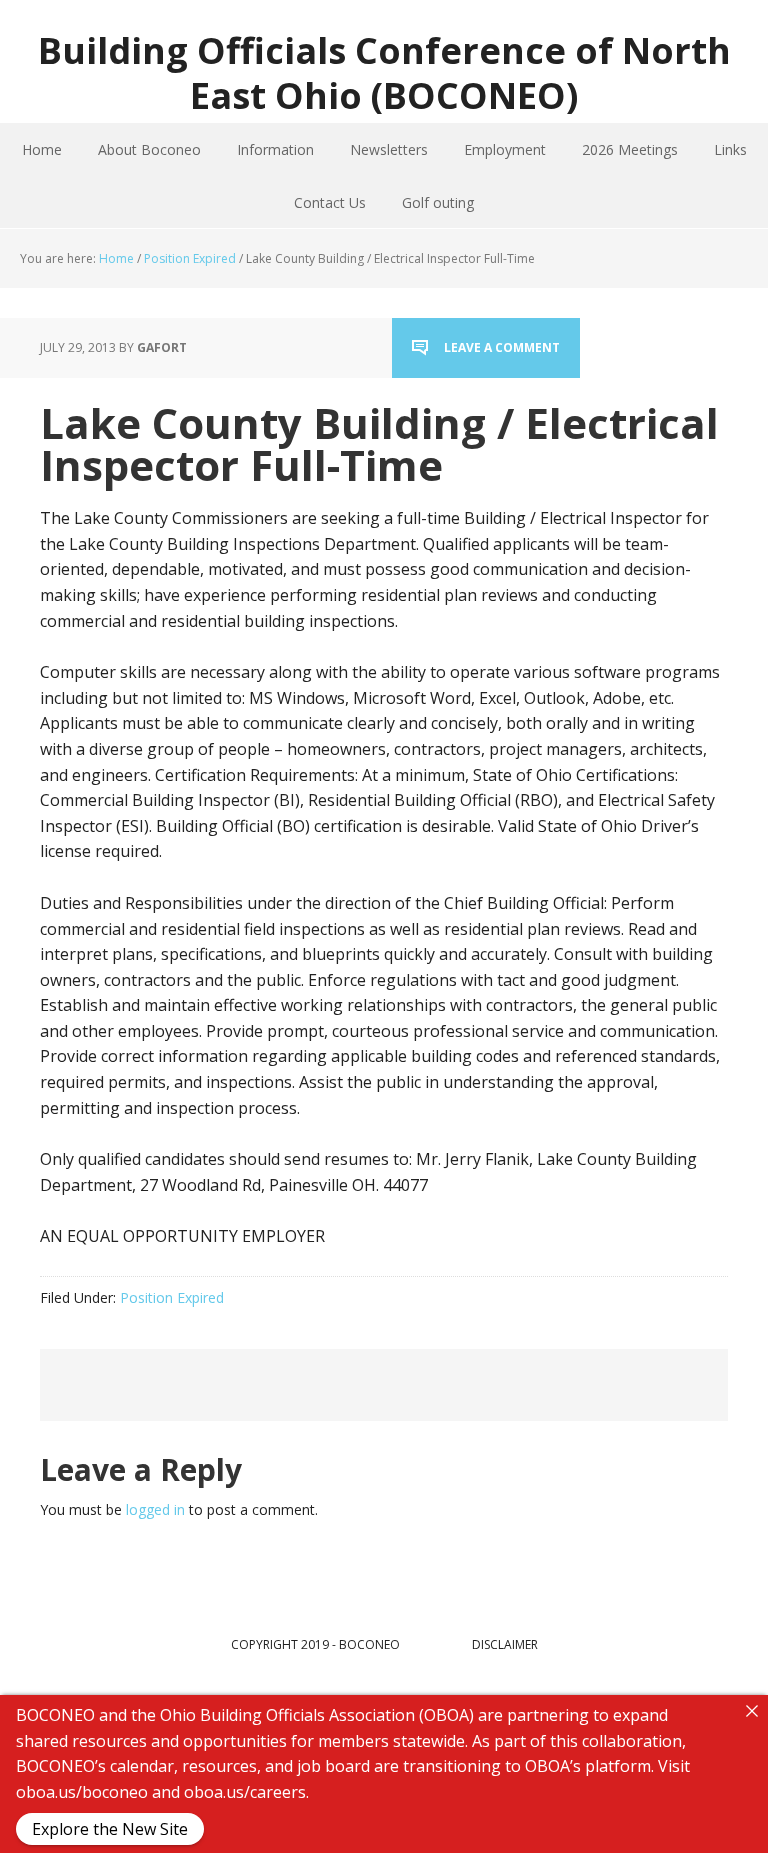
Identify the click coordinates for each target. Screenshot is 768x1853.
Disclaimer (505, 1644)
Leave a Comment (502, 347)
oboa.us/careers (245, 1791)
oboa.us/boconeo (82, 1791)
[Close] (752, 1711)
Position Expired (172, 1297)
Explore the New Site (110, 1829)
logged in (155, 1509)
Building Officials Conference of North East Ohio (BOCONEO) (384, 72)
